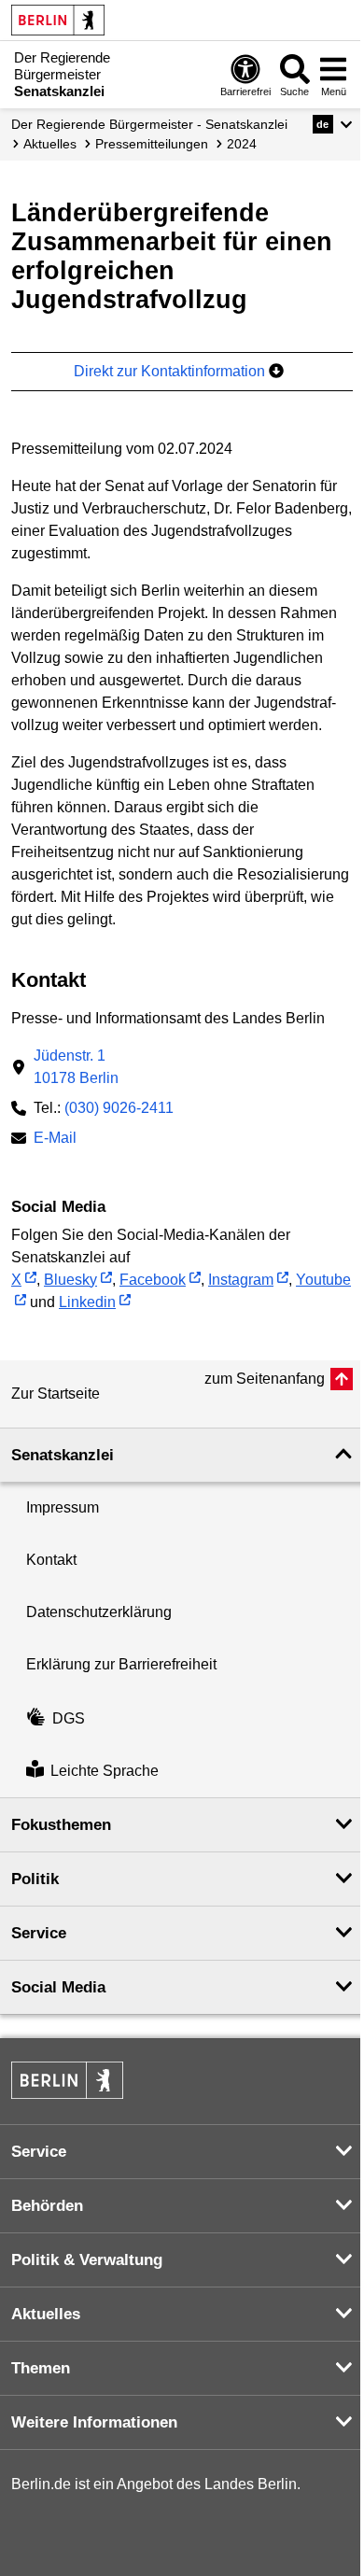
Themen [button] (41, 2368)
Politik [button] (35, 1879)
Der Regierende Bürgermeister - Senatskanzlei (149, 124)
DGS (69, 1718)
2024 (242, 144)
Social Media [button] (58, 1987)
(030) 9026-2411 (119, 1108)
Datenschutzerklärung (99, 1612)
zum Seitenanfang (265, 1379)
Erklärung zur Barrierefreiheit (121, 1664)
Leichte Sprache (105, 1771)
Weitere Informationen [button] (94, 2422)
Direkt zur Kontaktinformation (171, 371)
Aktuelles (50, 144)
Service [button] (39, 1933)
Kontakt (51, 1560)
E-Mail (55, 1140)
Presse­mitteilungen (152, 144)
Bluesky (70, 1280)
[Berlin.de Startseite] (58, 20)
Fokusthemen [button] (61, 1825)
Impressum (63, 1507)
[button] (333, 124)
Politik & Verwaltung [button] (87, 2260)
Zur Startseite (56, 1394)
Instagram (241, 1280)
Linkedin (87, 1302)
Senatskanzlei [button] (63, 1455)
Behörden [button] (47, 2206)
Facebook (153, 1280)
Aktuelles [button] (46, 2314)
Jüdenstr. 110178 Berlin (76, 1067)
